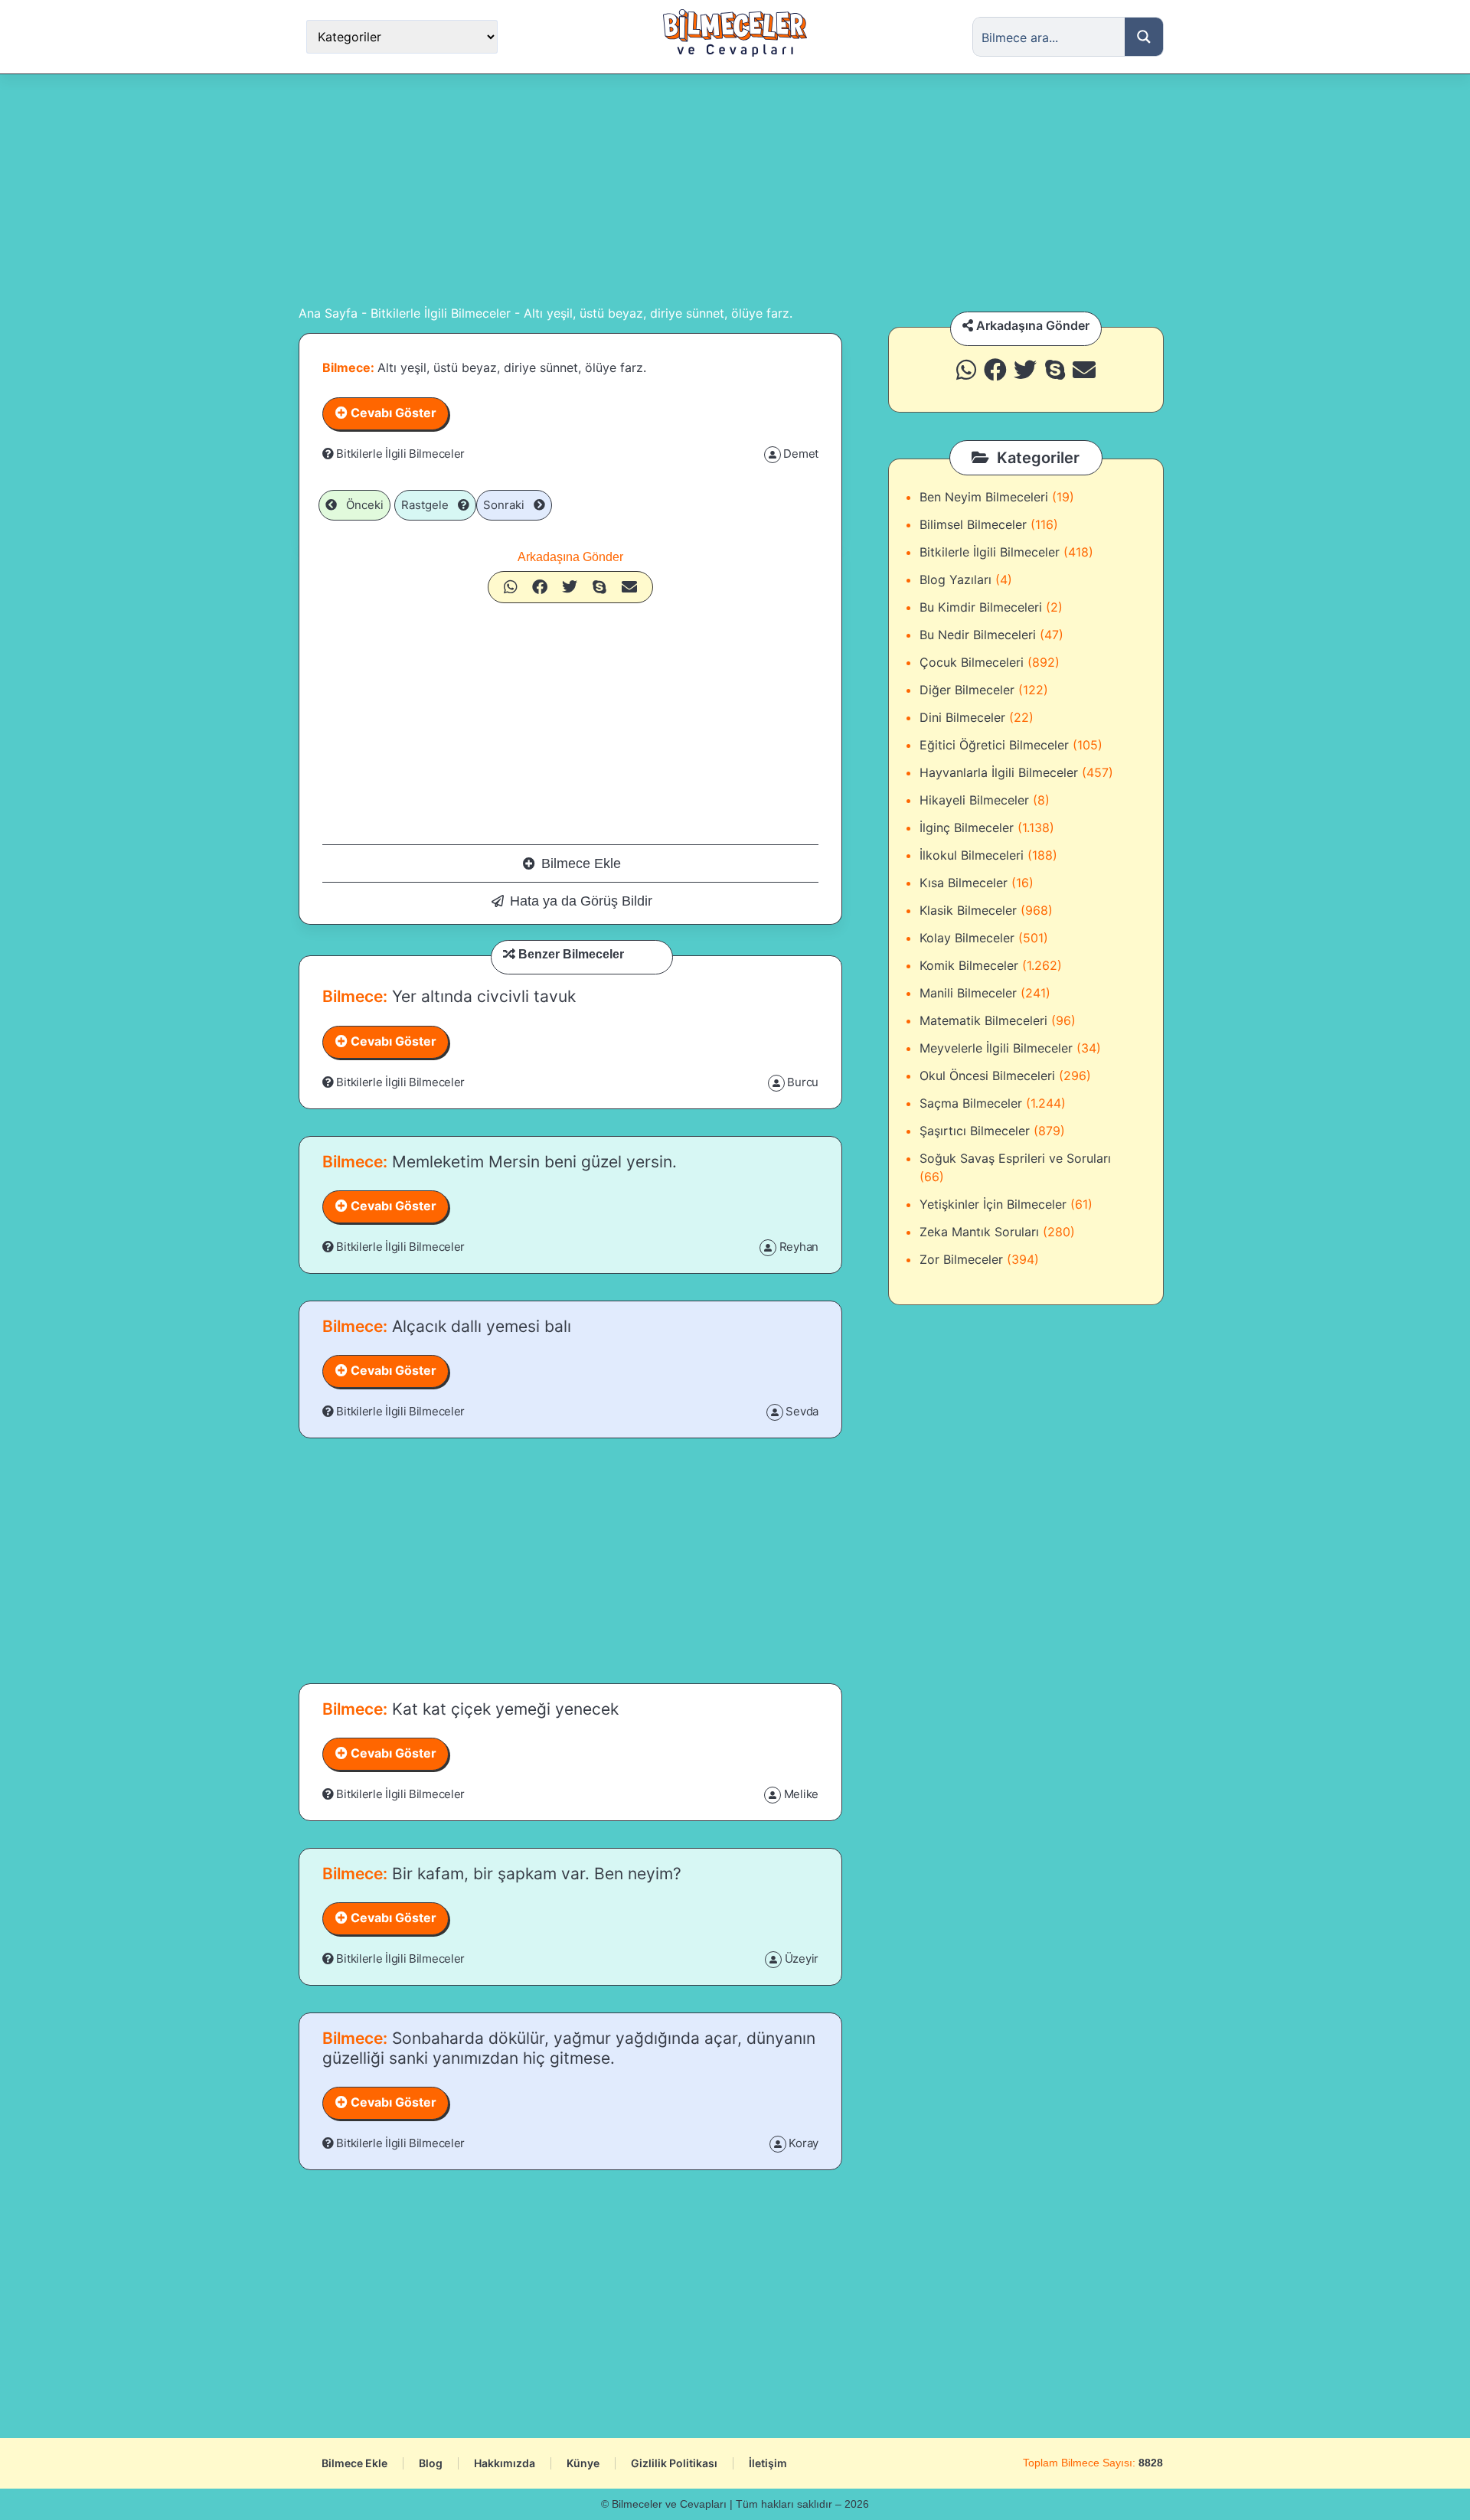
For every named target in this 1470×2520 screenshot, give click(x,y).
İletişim (768, 2463)
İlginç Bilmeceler (967, 827)
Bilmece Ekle (581, 863)
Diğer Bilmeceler (967, 690)
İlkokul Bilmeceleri (972, 855)
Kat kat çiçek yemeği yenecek (503, 1709)
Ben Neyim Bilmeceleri (984, 497)
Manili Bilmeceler (968, 993)
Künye (583, 2463)
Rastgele (430, 505)
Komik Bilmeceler (969, 965)
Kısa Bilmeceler (964, 883)
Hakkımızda (505, 2463)
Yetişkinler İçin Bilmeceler (993, 1204)
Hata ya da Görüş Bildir (581, 901)
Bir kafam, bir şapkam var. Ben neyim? (534, 1874)
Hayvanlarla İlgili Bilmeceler (999, 772)
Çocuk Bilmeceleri (972, 662)
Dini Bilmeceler (962, 717)
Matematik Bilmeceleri (983, 1020)
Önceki (360, 505)
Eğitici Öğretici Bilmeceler (994, 745)
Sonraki (508, 505)
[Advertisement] (735, 189)
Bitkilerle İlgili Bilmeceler (441, 313)
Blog (431, 2463)
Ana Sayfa (328, 313)
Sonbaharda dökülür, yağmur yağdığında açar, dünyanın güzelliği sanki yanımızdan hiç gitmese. (569, 2048)
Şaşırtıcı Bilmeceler (975, 1131)
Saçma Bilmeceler (971, 1103)
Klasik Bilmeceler (968, 910)
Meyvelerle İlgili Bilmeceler (996, 1048)
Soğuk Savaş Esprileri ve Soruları (1015, 1158)
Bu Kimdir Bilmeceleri (981, 607)
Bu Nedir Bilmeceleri (978, 635)
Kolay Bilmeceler (967, 938)
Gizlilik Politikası (674, 2463)
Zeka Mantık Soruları (979, 1232)
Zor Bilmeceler (961, 1259)
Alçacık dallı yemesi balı (479, 1326)
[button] (511, 587)
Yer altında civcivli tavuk (482, 996)
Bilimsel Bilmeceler (973, 524)
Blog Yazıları (955, 579)
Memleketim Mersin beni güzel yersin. (532, 1162)
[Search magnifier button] (1144, 37)
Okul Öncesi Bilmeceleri (987, 1076)
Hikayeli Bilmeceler (974, 800)
